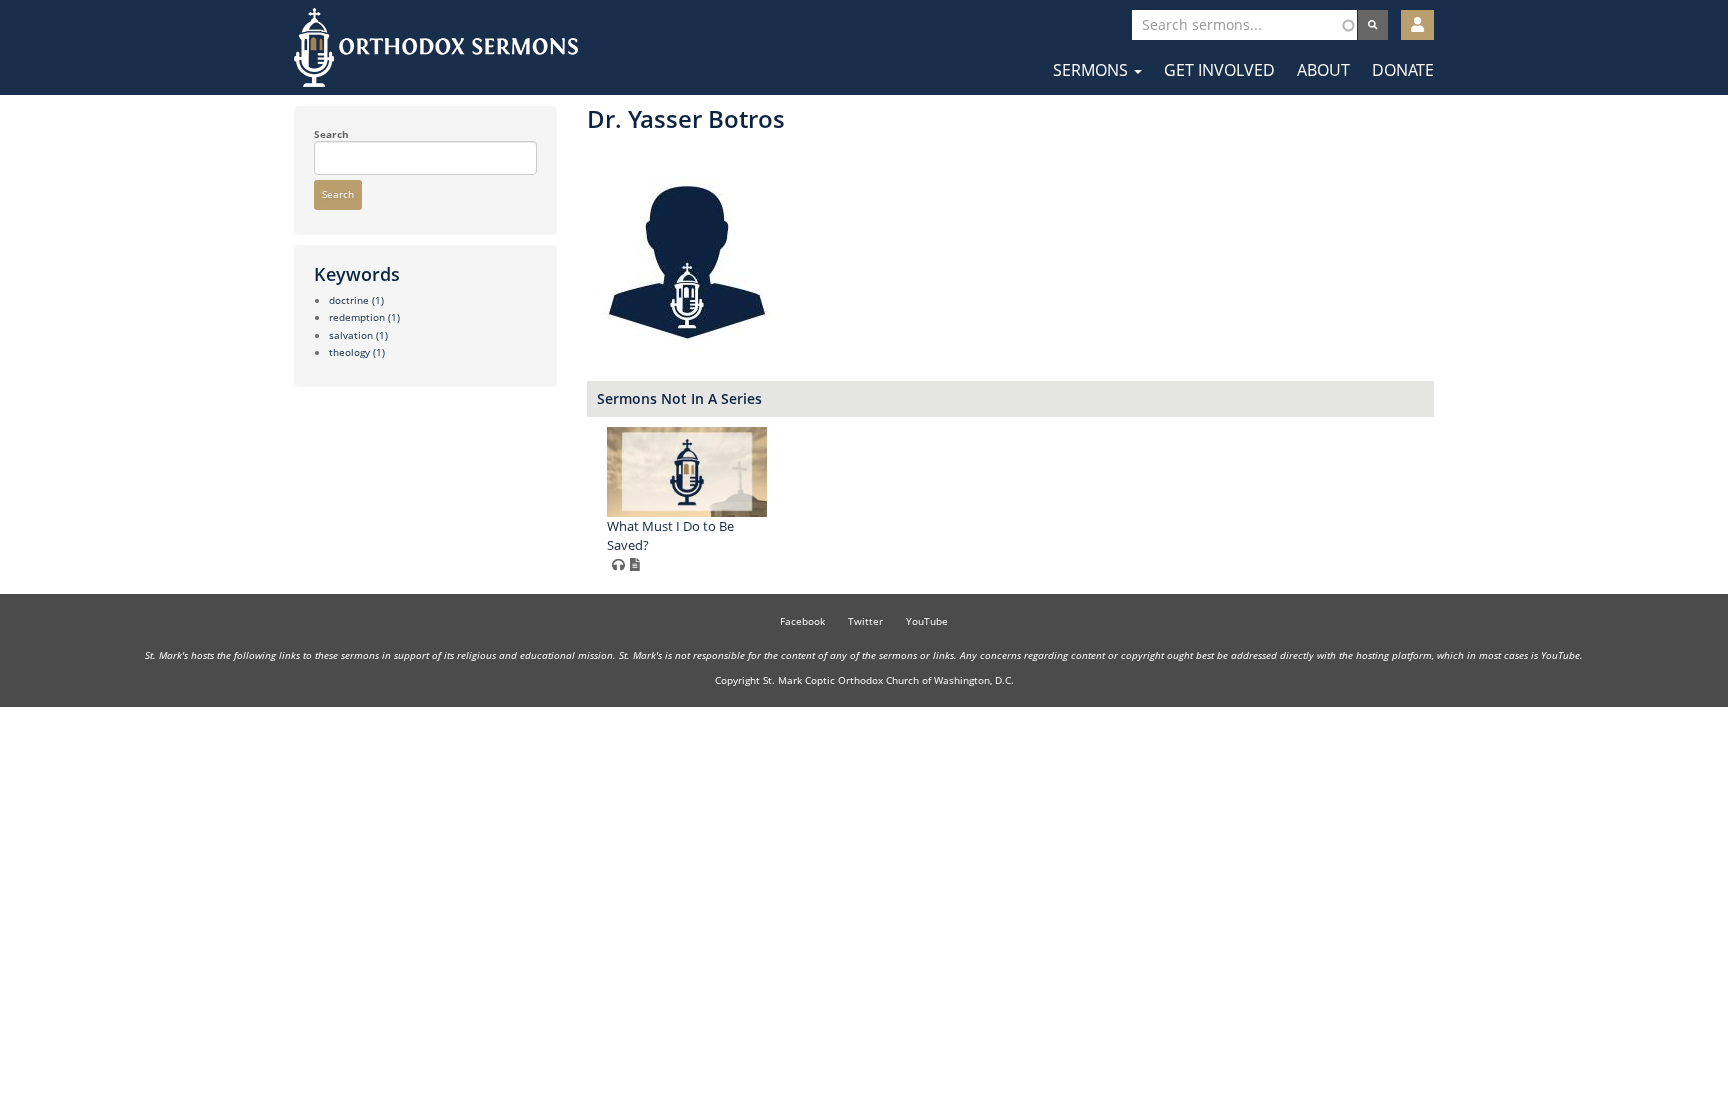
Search (331, 134)
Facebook (802, 621)
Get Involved (1219, 70)
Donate (1403, 70)
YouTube (927, 621)
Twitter (865, 621)
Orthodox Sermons (436, 47)
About (1323, 70)
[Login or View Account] (1417, 25)
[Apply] (1373, 25)
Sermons (1092, 70)
